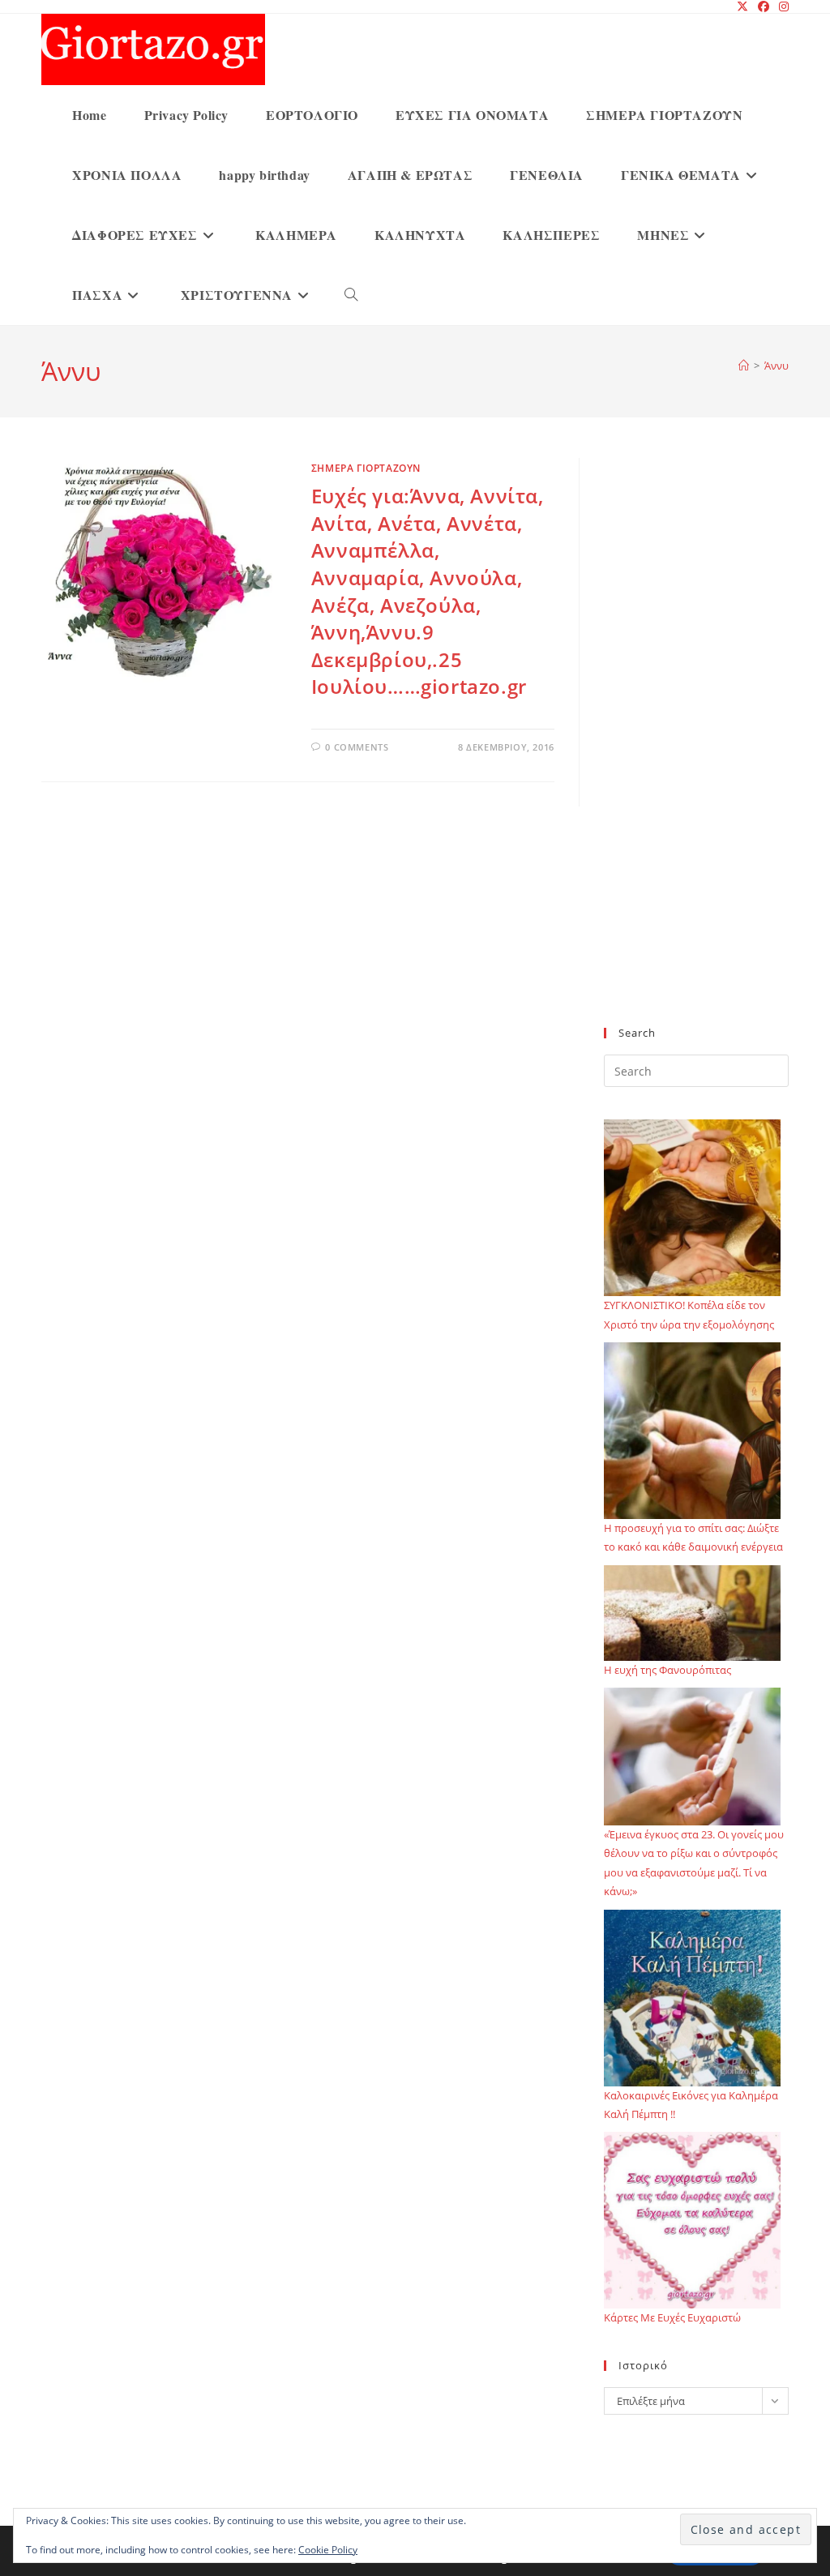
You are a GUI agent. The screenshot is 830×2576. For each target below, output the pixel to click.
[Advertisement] (696, 752)
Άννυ (777, 366)
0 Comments (357, 747)
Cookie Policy (328, 2550)
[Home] (744, 366)
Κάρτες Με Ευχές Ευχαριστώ (672, 2317)
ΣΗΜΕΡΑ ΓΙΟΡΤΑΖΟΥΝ (366, 468)
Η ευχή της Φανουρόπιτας (667, 1670)
